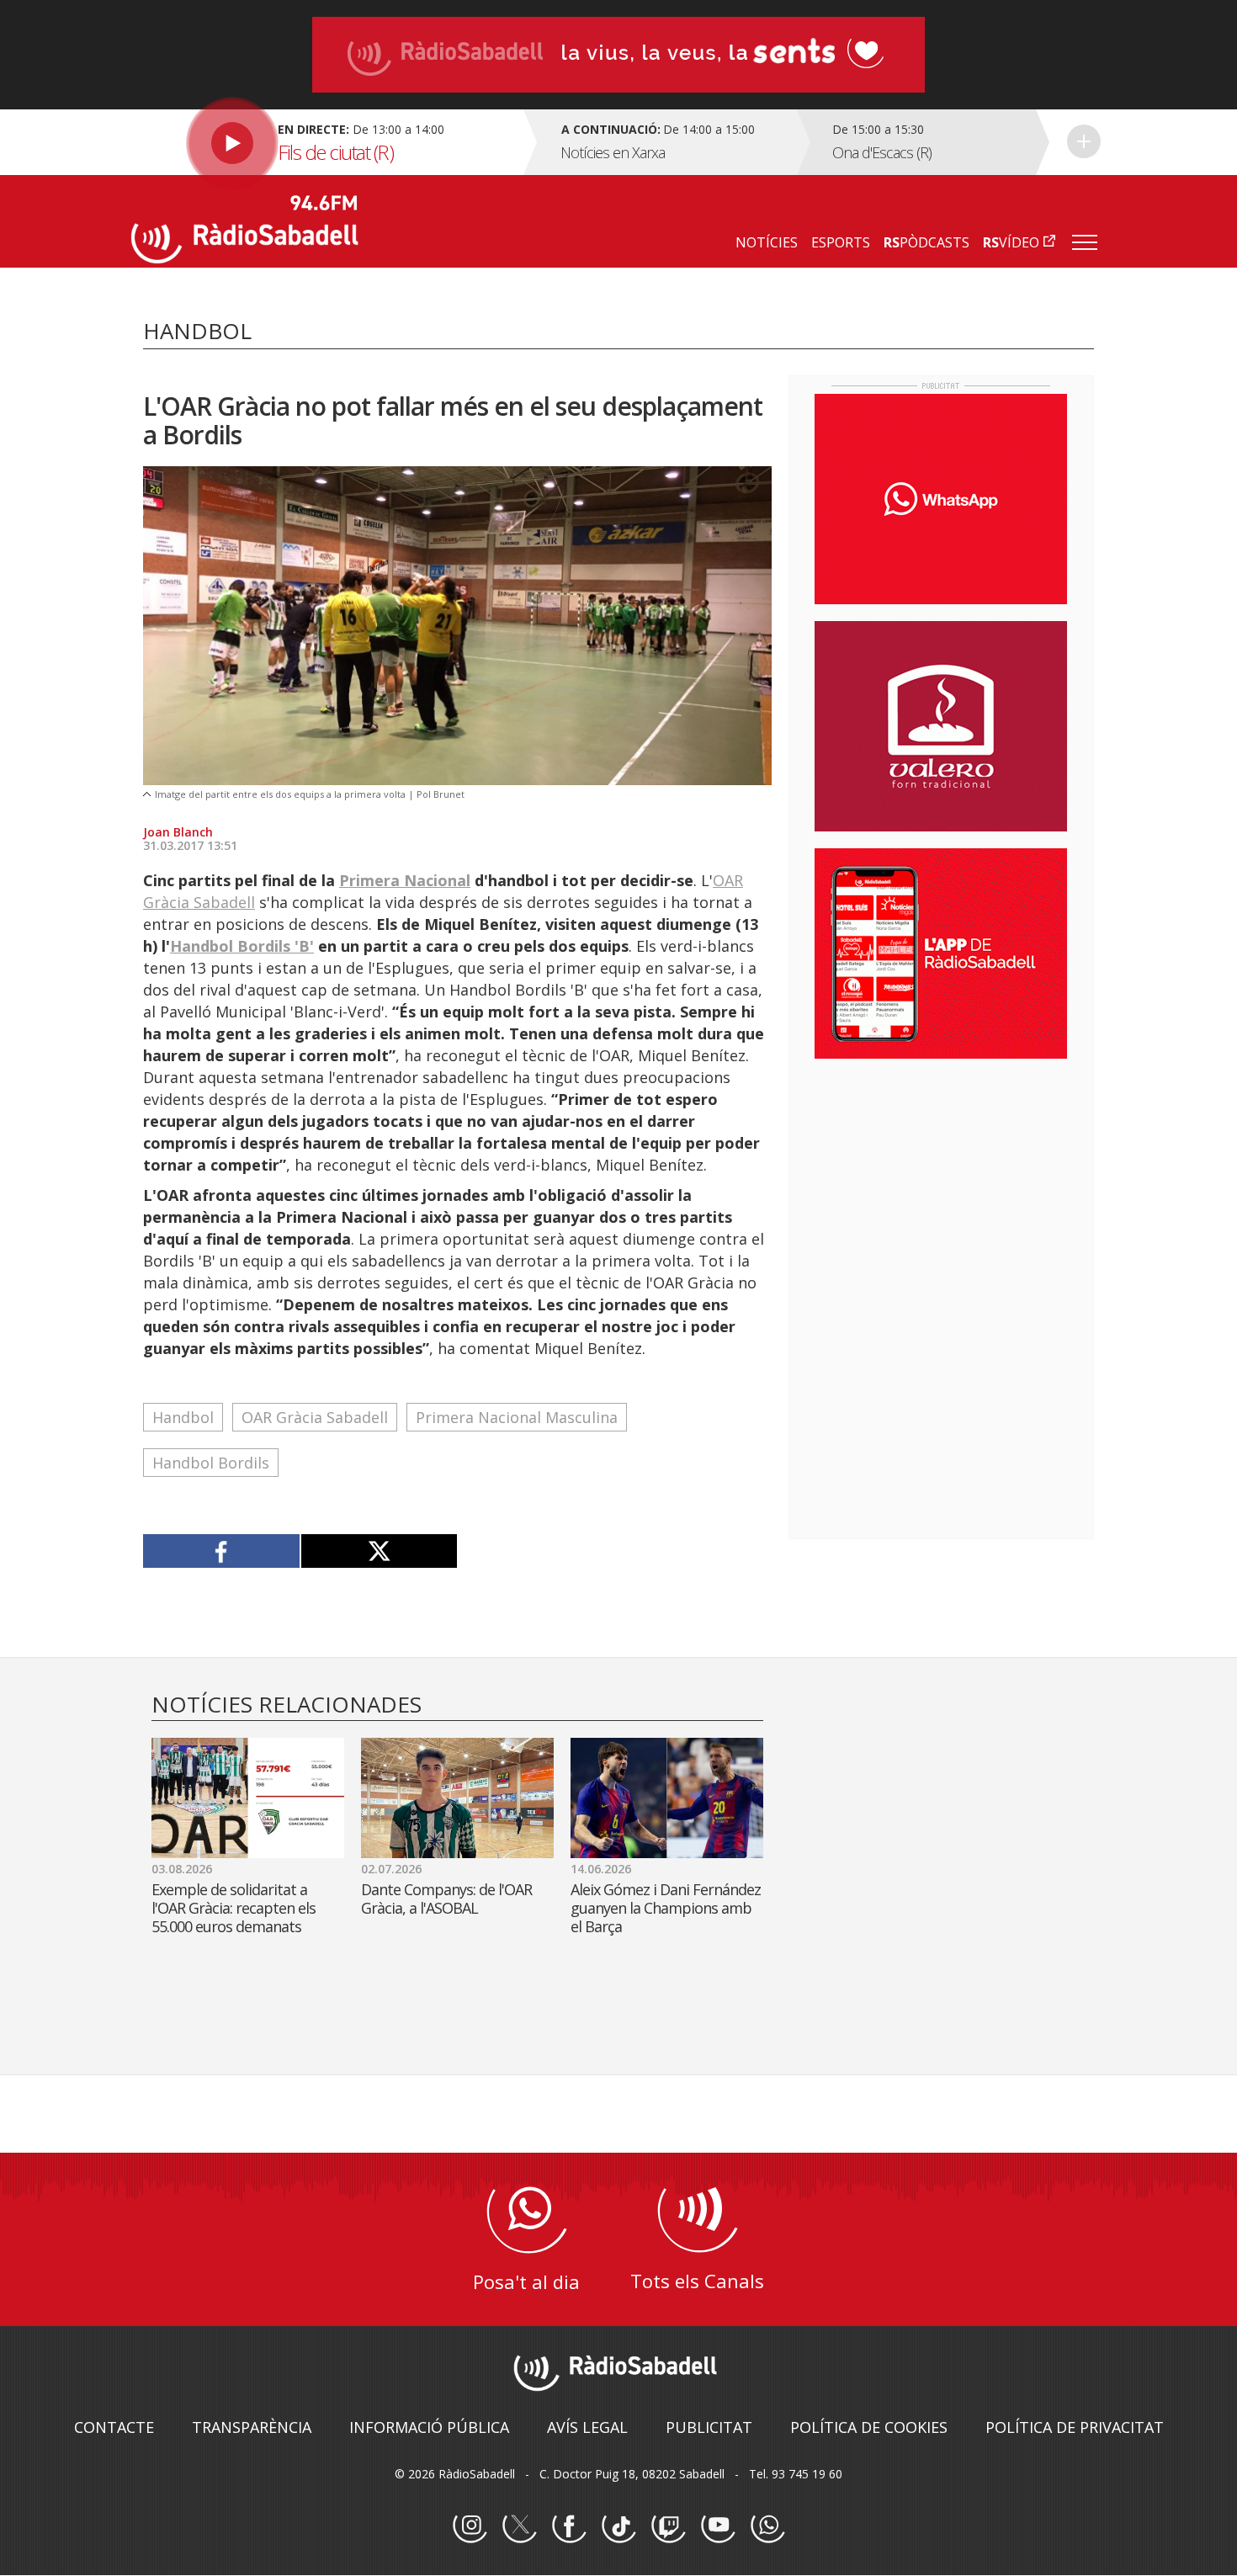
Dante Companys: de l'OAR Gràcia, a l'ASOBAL (446, 1899)
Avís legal (587, 2427)
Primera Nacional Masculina (517, 1417)
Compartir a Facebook (222, 1551)
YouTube (718, 2526)
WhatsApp (767, 2526)
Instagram (470, 2526)
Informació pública (429, 2427)
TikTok (618, 2526)
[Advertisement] (941, 1181)
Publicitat (709, 2427)
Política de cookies (869, 2427)
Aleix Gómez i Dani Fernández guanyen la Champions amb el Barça (666, 1908)
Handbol (183, 1417)
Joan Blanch (178, 832)
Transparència (252, 2427)
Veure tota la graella (1084, 141)
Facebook (569, 2526)
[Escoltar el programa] (325, 142)
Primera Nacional (405, 880)
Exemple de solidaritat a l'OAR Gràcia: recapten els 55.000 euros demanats (234, 1908)
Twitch (668, 2526)
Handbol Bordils (211, 1463)
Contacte (114, 2427)
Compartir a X (379, 1551)
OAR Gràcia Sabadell (315, 1417)
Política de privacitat (1075, 2427)
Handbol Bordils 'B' (242, 946)
